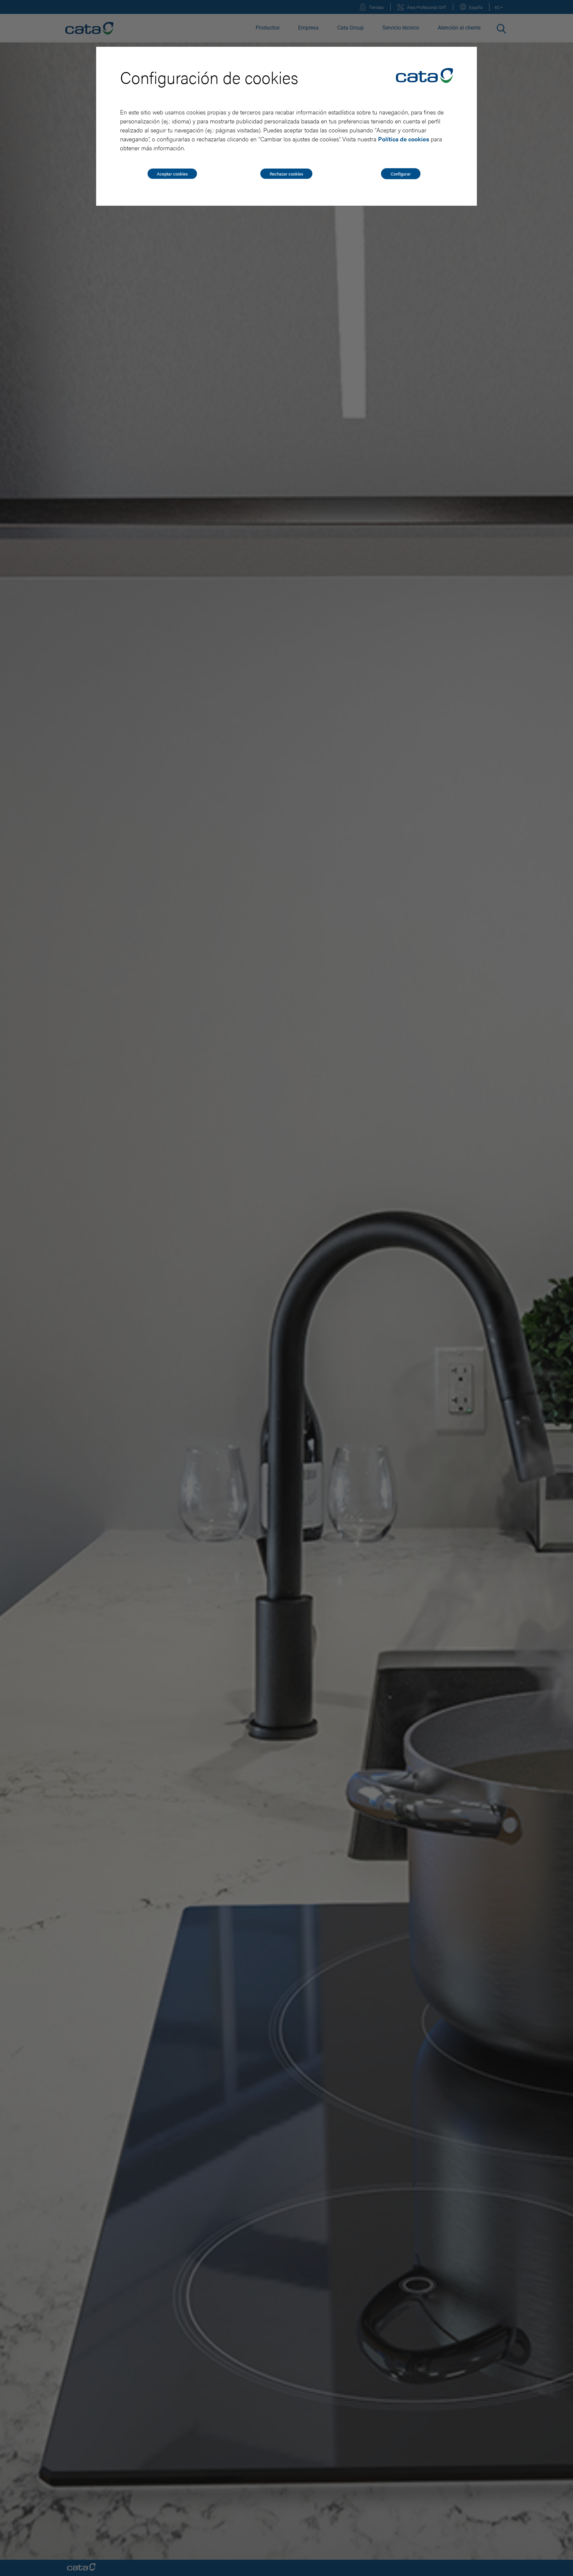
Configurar (401, 174)
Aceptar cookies (172, 174)
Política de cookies (404, 139)
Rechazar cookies (286, 174)
